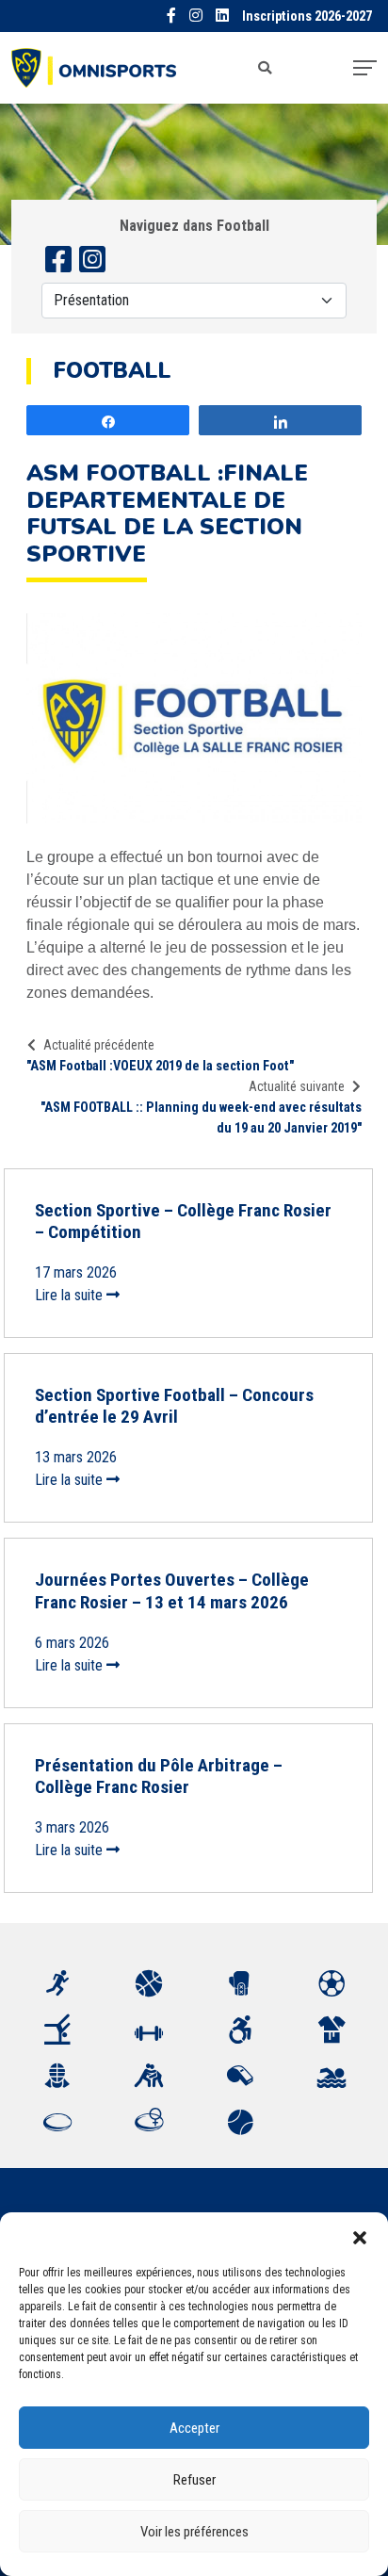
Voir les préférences (194, 2532)
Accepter (194, 2428)
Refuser (194, 2480)
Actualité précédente (99, 1045)
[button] (360, 2236)
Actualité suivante (297, 1086)
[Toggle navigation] (365, 68)
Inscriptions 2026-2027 (307, 16)
